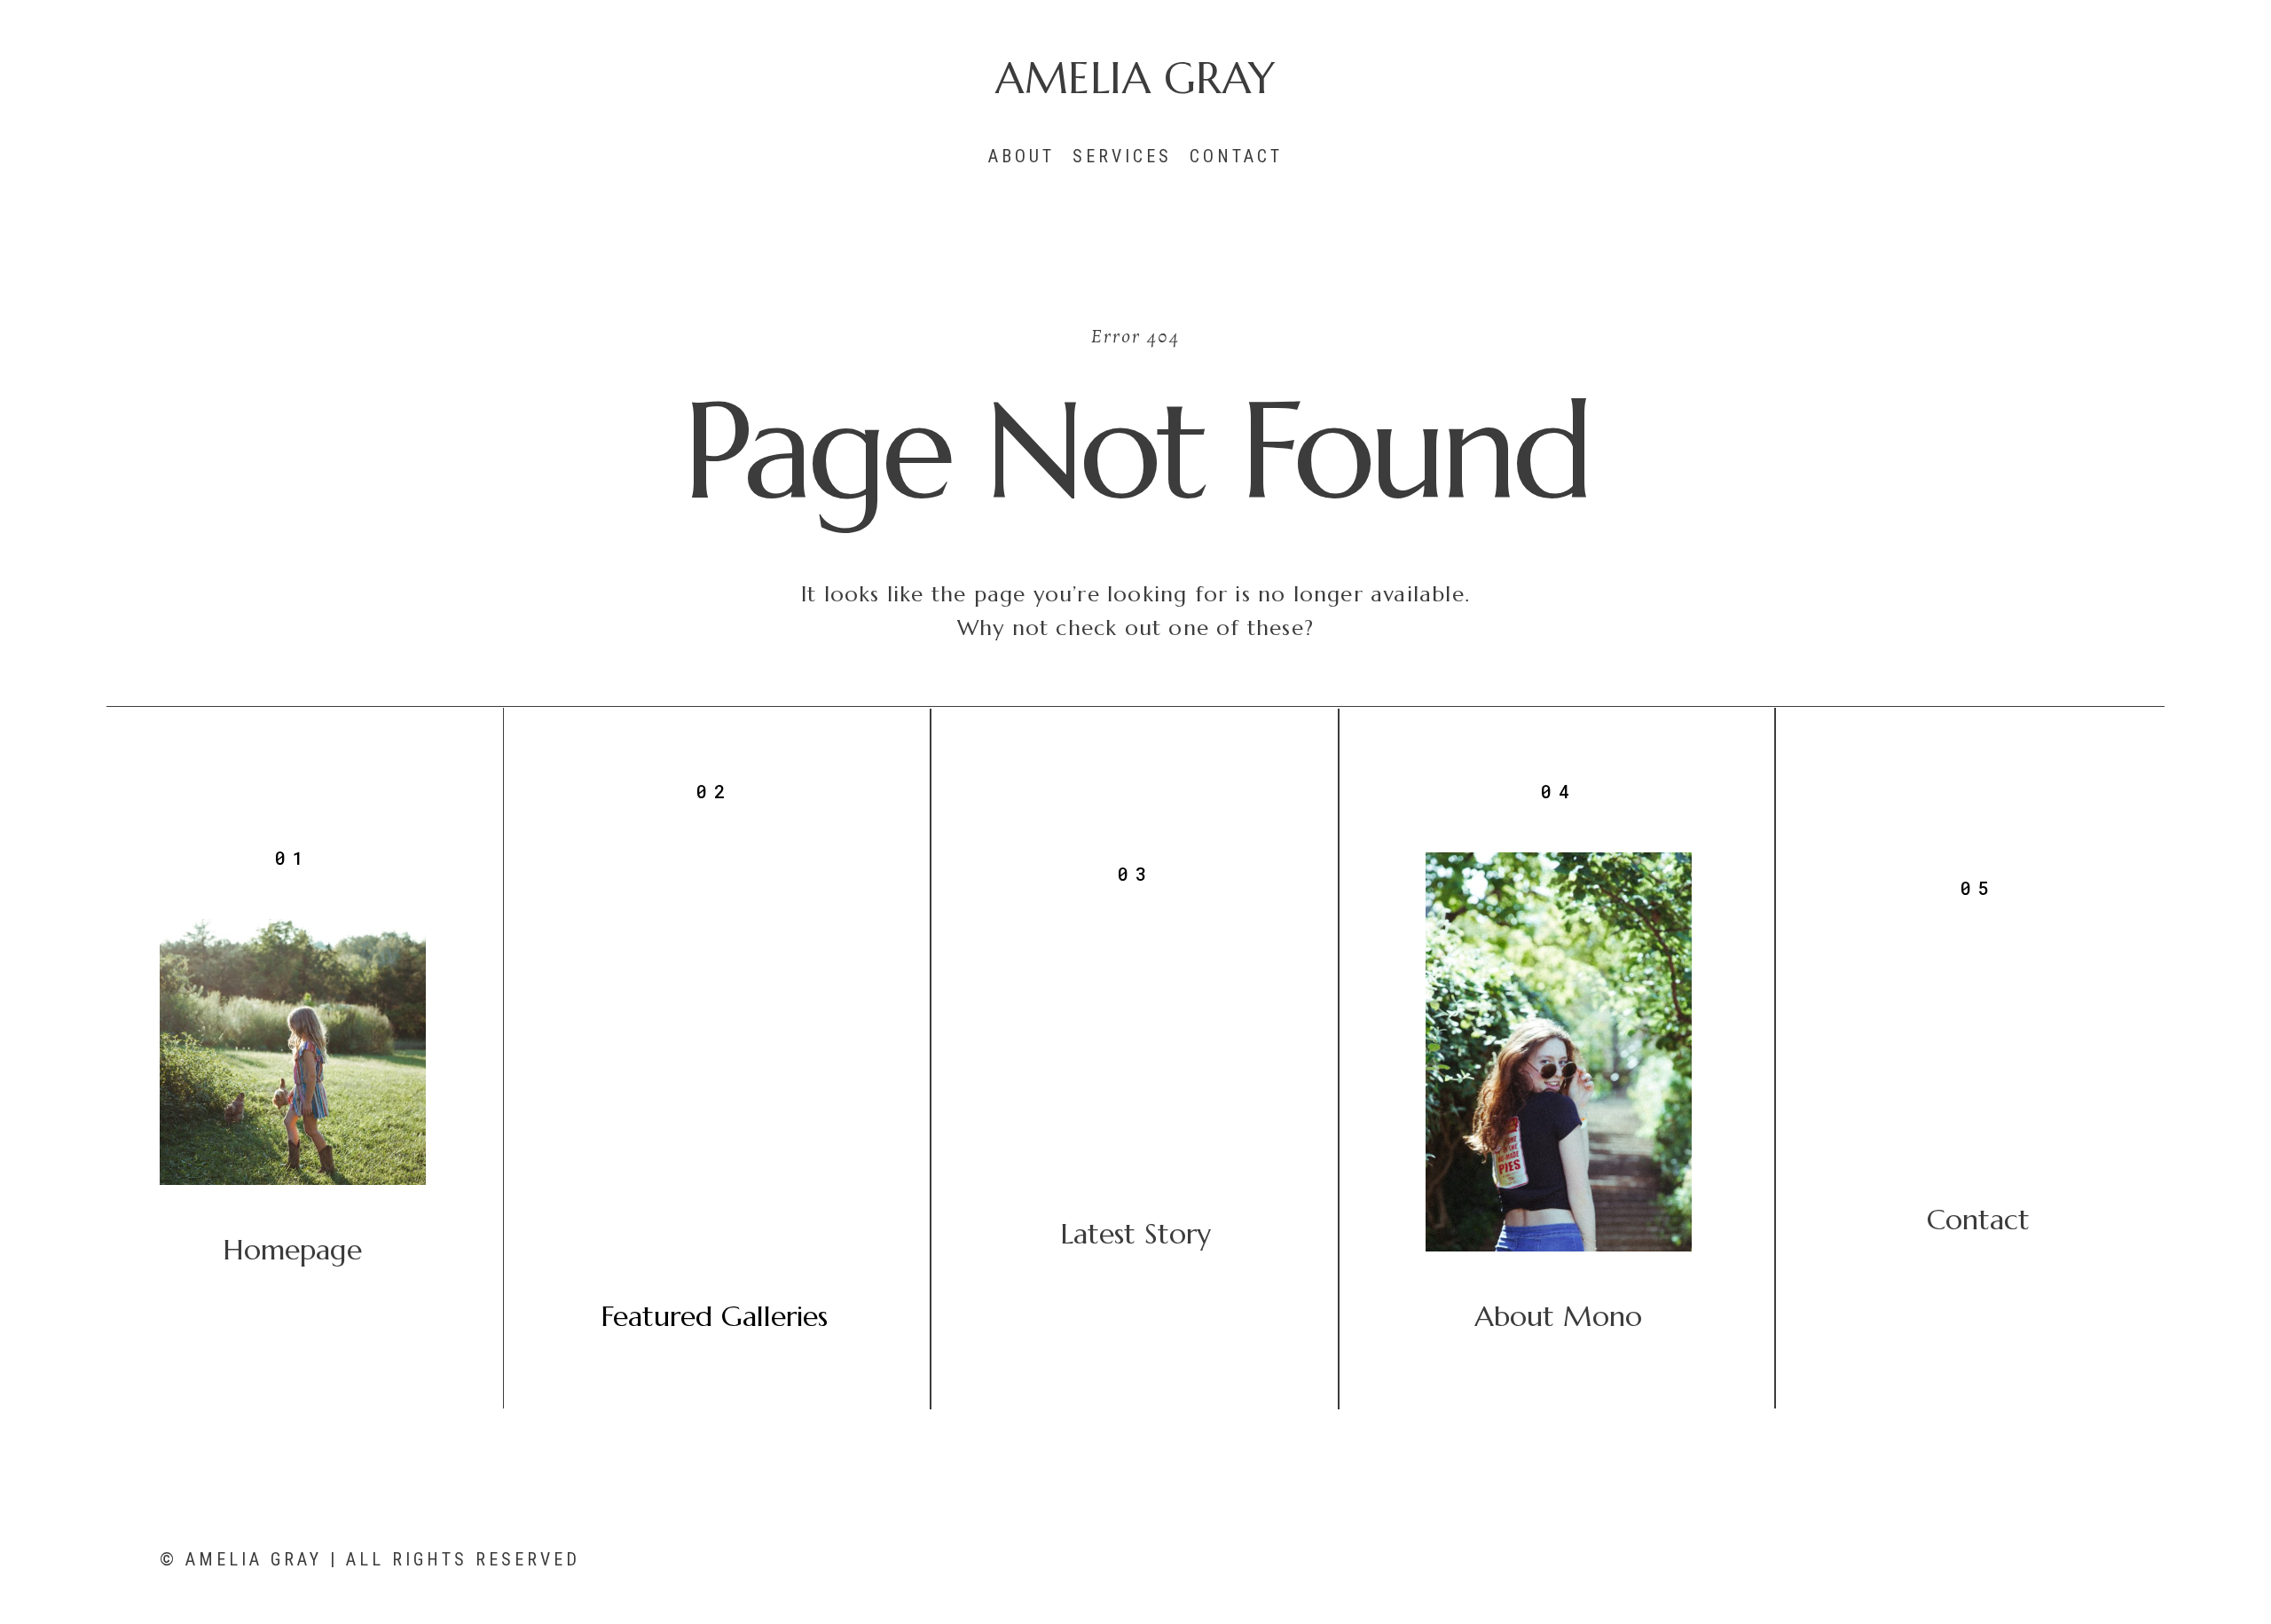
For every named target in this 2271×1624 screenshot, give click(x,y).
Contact (1236, 156)
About (1022, 156)
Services (1122, 156)
